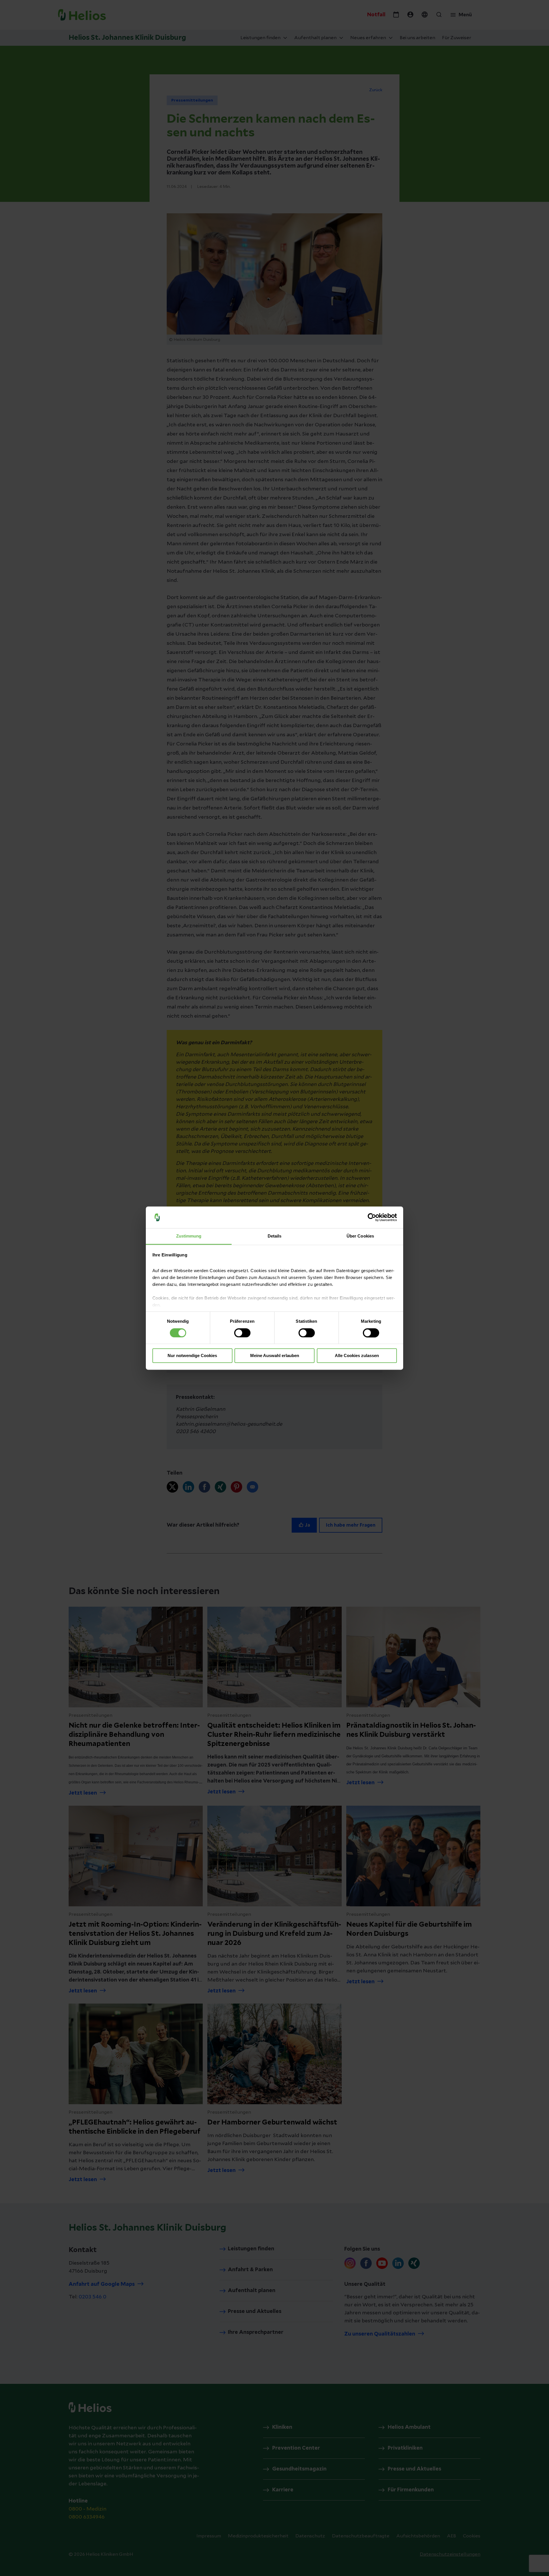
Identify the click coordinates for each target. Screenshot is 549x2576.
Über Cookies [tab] (360, 1236)
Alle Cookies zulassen (357, 1356)
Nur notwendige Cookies (192, 1356)
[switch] (242, 1333)
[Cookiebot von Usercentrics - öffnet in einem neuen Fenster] (372, 1217)
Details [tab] (275, 1236)
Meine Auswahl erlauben (275, 1356)
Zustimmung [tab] (189, 1236)
